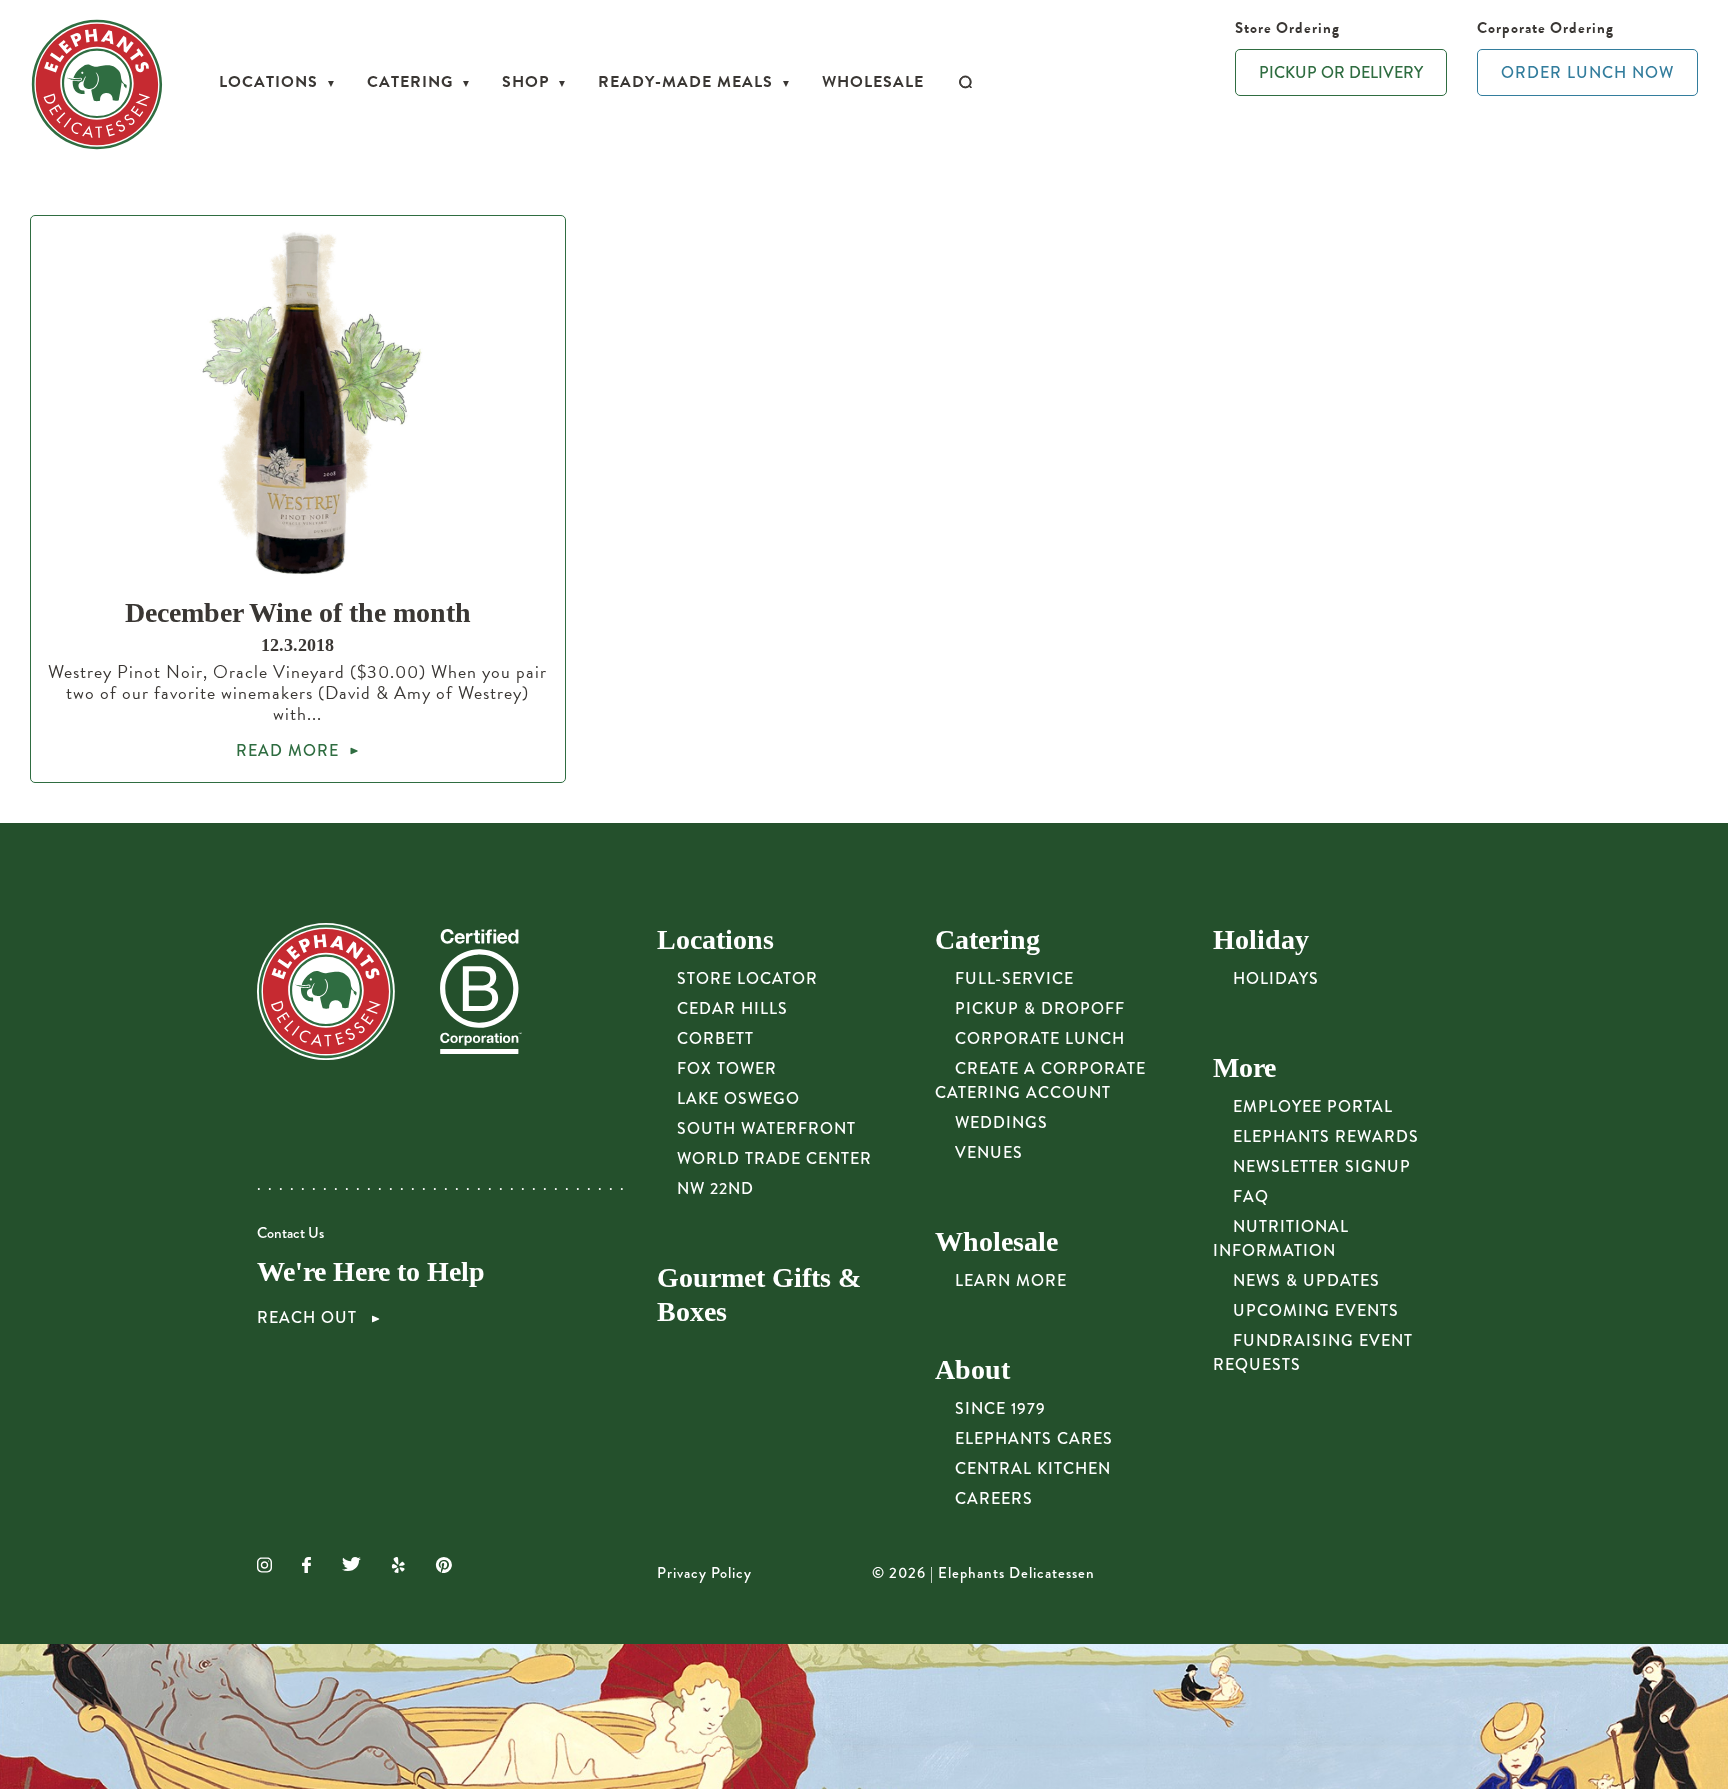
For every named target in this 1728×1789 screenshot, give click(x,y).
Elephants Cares (1034, 1438)
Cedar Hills (732, 1008)
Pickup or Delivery (1341, 72)
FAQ (1251, 1196)
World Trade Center (774, 1158)
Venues (989, 1152)
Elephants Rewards (1326, 1136)
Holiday (1261, 939)
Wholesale (873, 82)
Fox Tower (727, 1068)
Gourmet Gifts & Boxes (759, 1294)
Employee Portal (1313, 1106)
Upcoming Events (1316, 1310)
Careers (994, 1498)
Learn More (1011, 1280)
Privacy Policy (704, 1573)
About (972, 1369)
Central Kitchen (1033, 1468)
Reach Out (309, 1318)
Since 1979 (1000, 1408)
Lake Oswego (738, 1098)
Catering (410, 82)
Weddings (1001, 1122)
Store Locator (747, 978)
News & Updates (1306, 1280)
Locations (268, 82)
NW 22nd (715, 1188)
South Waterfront (766, 1128)
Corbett (715, 1038)
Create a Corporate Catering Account (1040, 1080)
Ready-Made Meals (685, 82)
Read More (287, 750)
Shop (525, 82)
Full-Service (1014, 978)
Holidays (1276, 978)
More (1244, 1067)
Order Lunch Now (1587, 72)
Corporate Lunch (1040, 1038)
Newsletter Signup (1322, 1166)
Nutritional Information (1281, 1238)
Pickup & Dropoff (1040, 1008)
